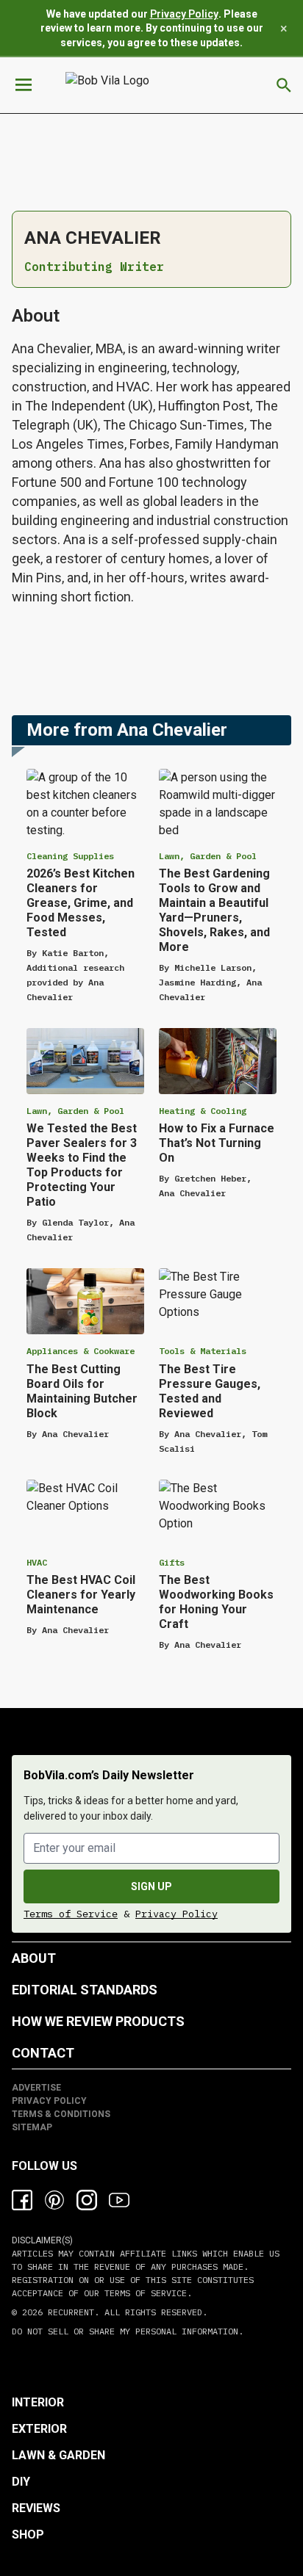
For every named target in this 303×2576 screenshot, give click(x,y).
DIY (21, 2482)
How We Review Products (98, 2021)
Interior (38, 2402)
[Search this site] (284, 85)
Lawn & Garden (58, 2455)
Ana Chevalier (192, 1193)
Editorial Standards (85, 1990)
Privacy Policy (184, 14)
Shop (28, 2535)
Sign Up (151, 1886)
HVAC (37, 1562)
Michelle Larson (213, 967)
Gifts (172, 1562)
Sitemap (32, 2127)
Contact (43, 2053)
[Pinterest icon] (54, 2200)
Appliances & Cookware (81, 1351)
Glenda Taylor (75, 1222)
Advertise (36, 2088)
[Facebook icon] (22, 2200)
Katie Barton (73, 953)
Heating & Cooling (203, 1111)
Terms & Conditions (61, 2114)
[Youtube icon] (119, 2200)
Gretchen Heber (210, 1178)
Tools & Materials (203, 1351)
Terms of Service (71, 1914)
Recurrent (68, 2312)
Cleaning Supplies (70, 856)
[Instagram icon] (87, 2200)
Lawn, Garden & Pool (208, 856)
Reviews (36, 2508)
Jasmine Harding (197, 982)
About (34, 1958)
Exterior (39, 2429)
